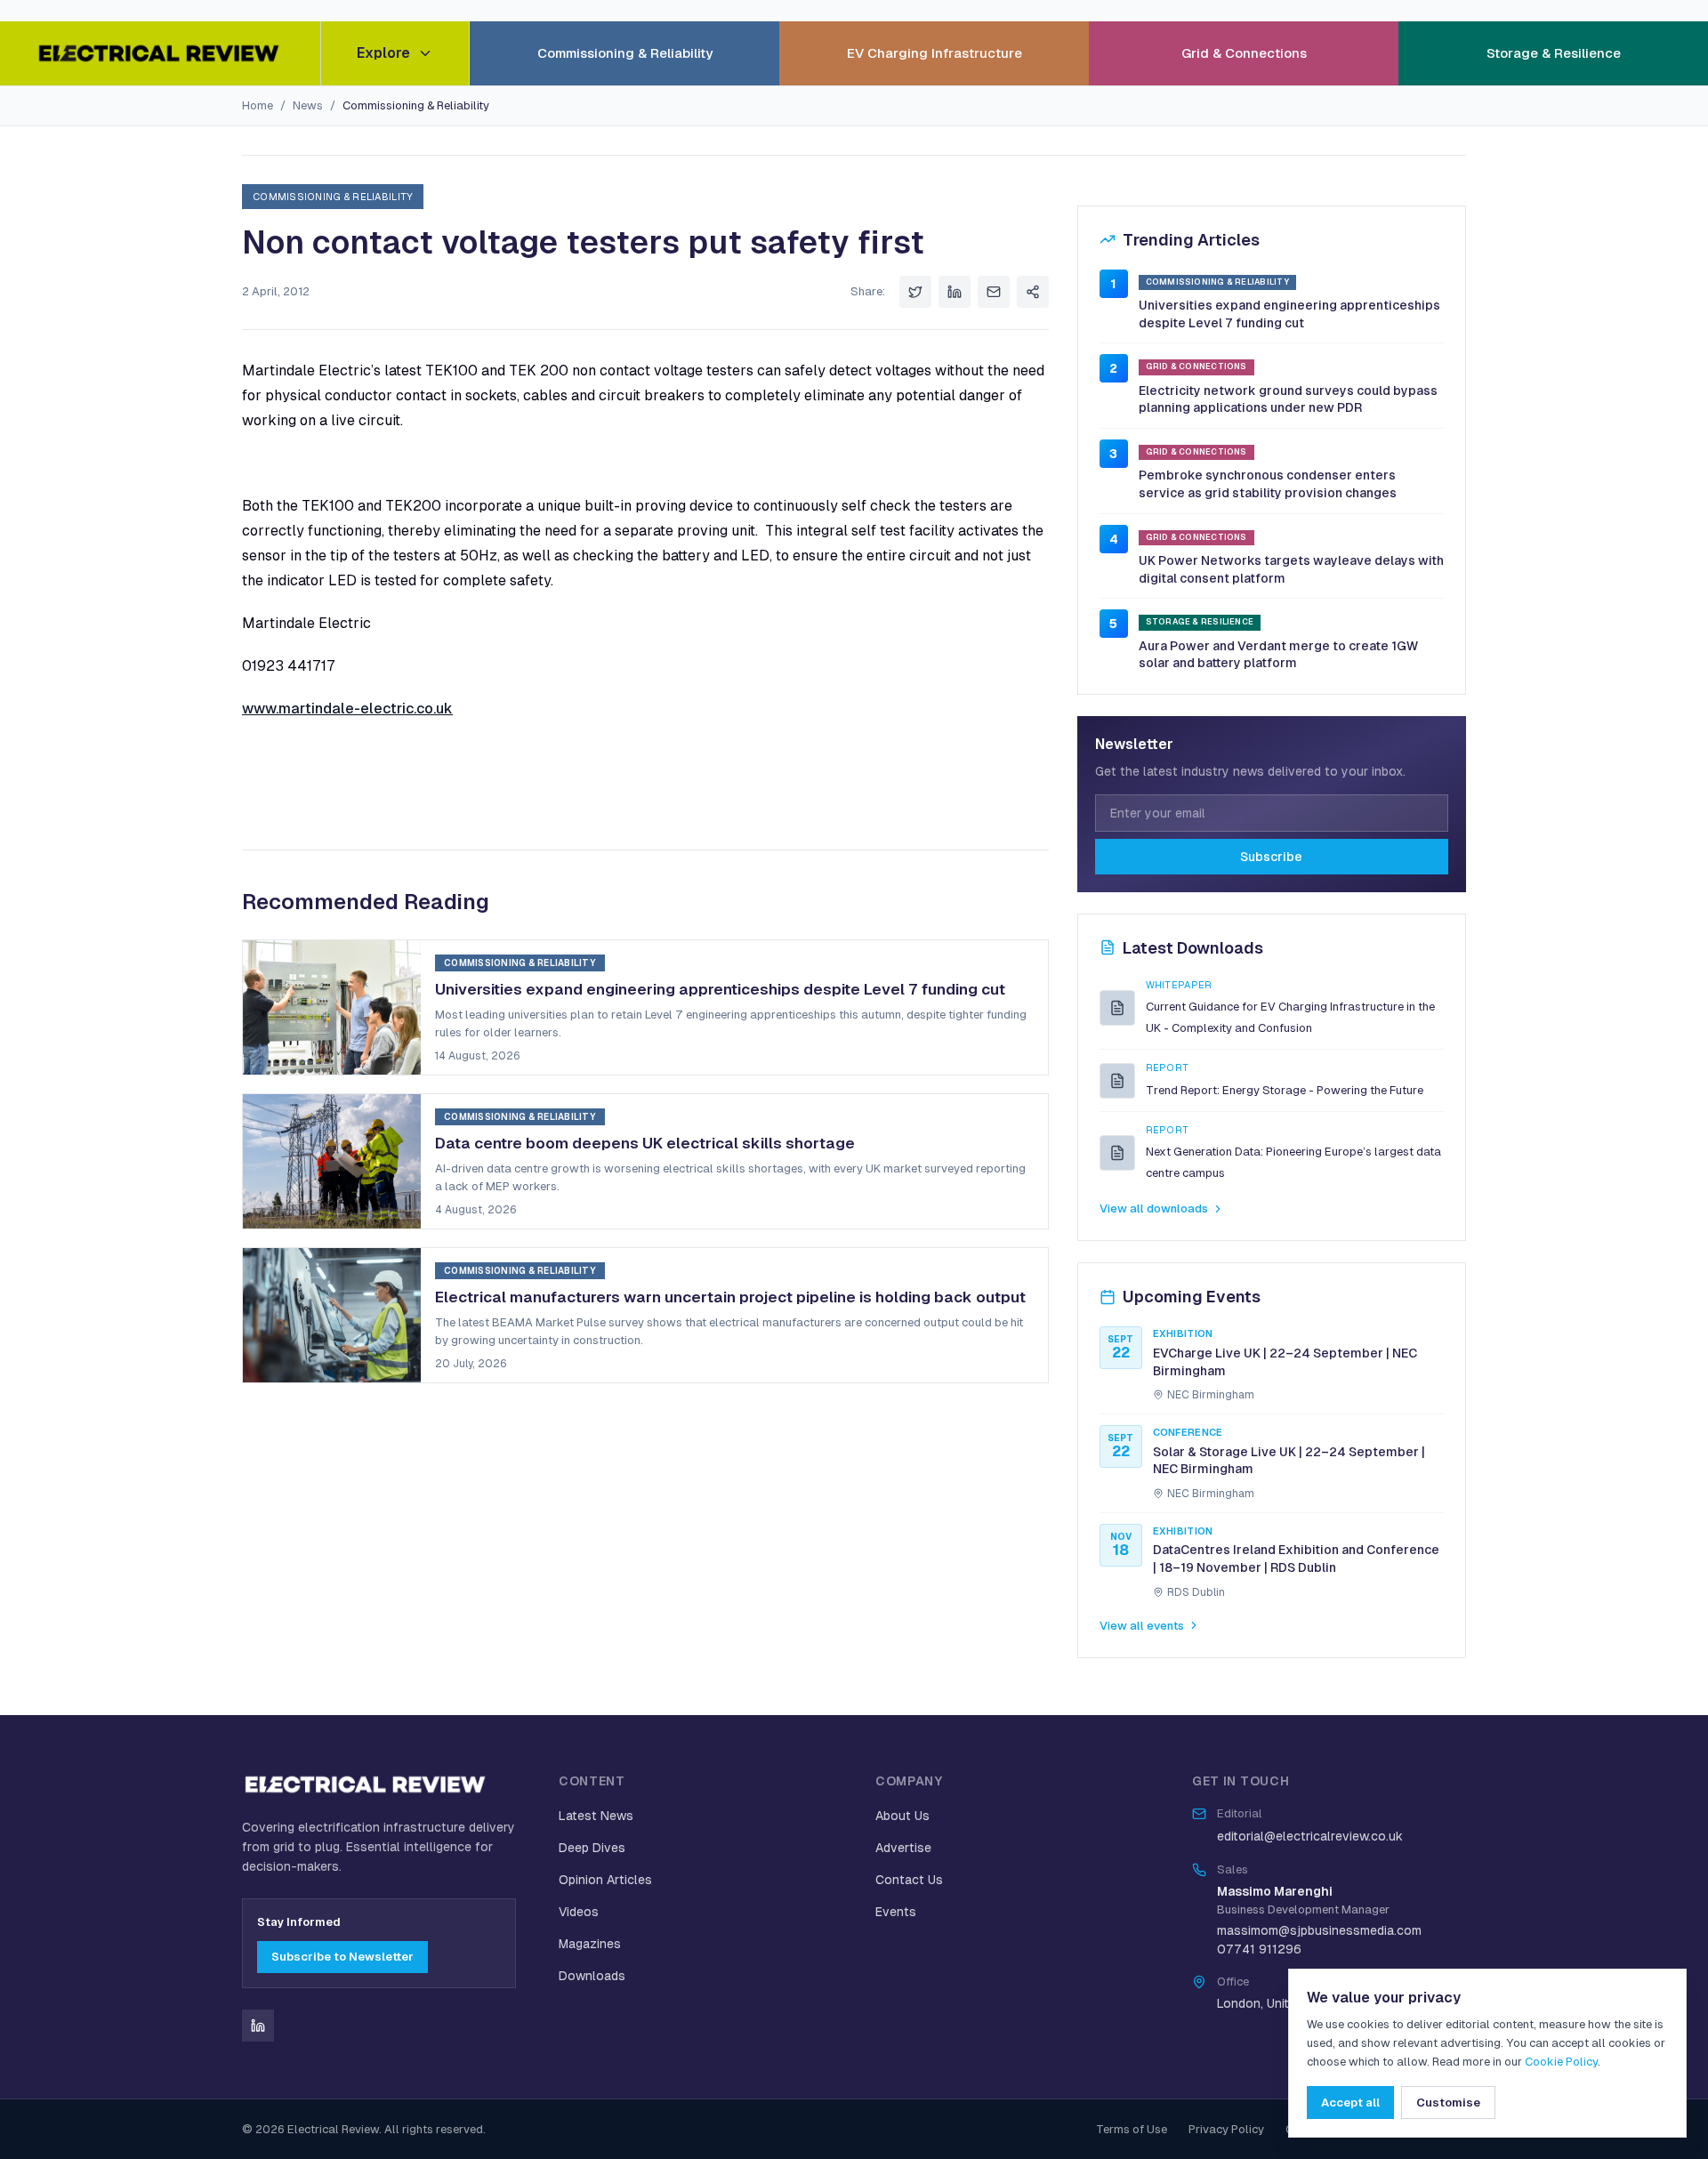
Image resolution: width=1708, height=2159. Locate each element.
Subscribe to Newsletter (342, 1957)
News (308, 105)
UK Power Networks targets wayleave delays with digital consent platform (1291, 569)
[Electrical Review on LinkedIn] (258, 2026)
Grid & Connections (1244, 53)
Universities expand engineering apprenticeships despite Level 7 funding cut (1289, 314)
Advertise (903, 1848)
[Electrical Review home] (160, 53)
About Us (902, 1816)
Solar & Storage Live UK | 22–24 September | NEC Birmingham (1289, 1461)
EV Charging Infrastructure (935, 53)
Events (896, 1912)
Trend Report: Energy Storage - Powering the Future (1285, 1090)
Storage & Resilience (1554, 53)
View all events (1142, 1626)
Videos (579, 1912)
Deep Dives (592, 1848)
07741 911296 (1259, 1949)
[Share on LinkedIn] (955, 292)
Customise (1448, 2103)
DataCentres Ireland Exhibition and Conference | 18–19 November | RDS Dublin (1296, 1559)
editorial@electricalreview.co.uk (1310, 1836)
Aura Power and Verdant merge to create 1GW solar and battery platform (1278, 655)
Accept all (1350, 2103)
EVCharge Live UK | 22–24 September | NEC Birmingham (1285, 1362)
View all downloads (1154, 1208)
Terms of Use (1132, 2129)
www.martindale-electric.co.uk (347, 709)
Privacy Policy (1226, 2129)
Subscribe (1271, 857)
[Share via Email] (994, 292)
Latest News (596, 1816)
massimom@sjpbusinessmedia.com (1319, 1930)
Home (258, 105)
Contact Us (909, 1880)
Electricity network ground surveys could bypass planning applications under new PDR (1288, 399)
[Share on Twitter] (915, 292)
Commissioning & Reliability (625, 53)
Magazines (590, 1944)
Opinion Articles (605, 1880)
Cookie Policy (1561, 2062)
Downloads (592, 1976)
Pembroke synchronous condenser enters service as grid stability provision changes (1268, 484)
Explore (383, 53)
